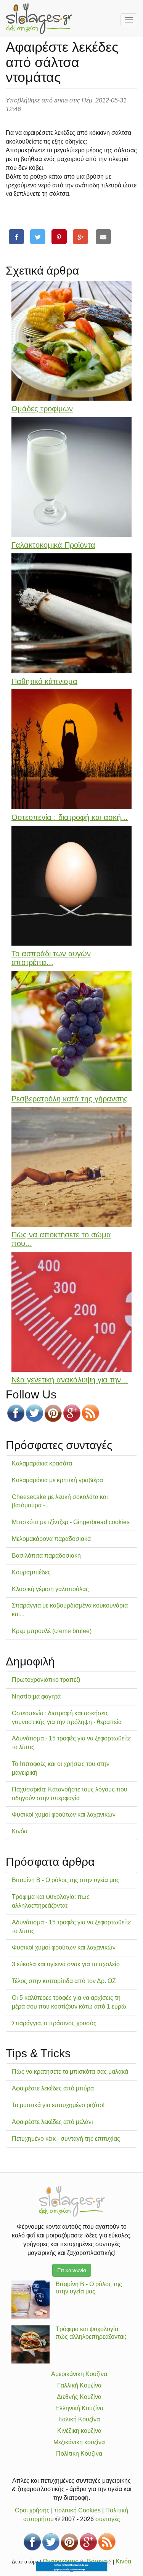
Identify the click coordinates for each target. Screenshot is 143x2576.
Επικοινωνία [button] (72, 2270)
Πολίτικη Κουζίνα (79, 2454)
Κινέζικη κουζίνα (79, 2431)
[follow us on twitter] (35, 1413)
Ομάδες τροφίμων (42, 409)
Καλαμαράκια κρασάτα (42, 1463)
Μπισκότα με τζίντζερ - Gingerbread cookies (71, 1522)
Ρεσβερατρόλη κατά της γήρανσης (70, 1099)
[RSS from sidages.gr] (91, 1413)
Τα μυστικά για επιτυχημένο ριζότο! (58, 2105)
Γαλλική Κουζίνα (79, 2385)
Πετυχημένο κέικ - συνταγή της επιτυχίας (66, 2139)
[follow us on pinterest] (53, 1413)
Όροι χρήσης (32, 2510)
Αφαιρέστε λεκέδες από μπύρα (53, 2088)
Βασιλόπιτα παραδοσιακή (46, 1556)
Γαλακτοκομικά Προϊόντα (53, 545)
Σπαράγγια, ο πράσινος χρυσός (54, 2023)
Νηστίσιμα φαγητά (36, 1696)
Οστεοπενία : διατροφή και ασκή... (70, 817)
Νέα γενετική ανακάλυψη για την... (70, 1380)
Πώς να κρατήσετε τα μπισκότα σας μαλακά (70, 2072)
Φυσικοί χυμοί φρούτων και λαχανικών (64, 1815)
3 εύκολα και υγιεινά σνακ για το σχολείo (66, 1964)
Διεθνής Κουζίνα (79, 2397)
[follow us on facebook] (16, 1413)
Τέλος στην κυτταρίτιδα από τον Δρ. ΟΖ (64, 1981)
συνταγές (108, 2519)
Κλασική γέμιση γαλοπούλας (50, 1589)
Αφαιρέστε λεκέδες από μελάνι (52, 2122)
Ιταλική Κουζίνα (79, 2419)
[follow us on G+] (72, 1413)
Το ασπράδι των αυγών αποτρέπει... (51, 958)
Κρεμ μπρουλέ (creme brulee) (52, 1631)
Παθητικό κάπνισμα (44, 681)
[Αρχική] (39, 19)
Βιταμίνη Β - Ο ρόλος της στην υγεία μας (66, 1880)
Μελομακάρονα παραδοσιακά (51, 1539)
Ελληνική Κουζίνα (79, 2408)
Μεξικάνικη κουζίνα (79, 2442)
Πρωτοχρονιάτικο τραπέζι (46, 1680)
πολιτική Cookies (77, 2510)
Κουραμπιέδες (31, 1572)
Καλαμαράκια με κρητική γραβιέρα (57, 1480)
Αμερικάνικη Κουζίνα (79, 2374)
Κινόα (20, 1831)
